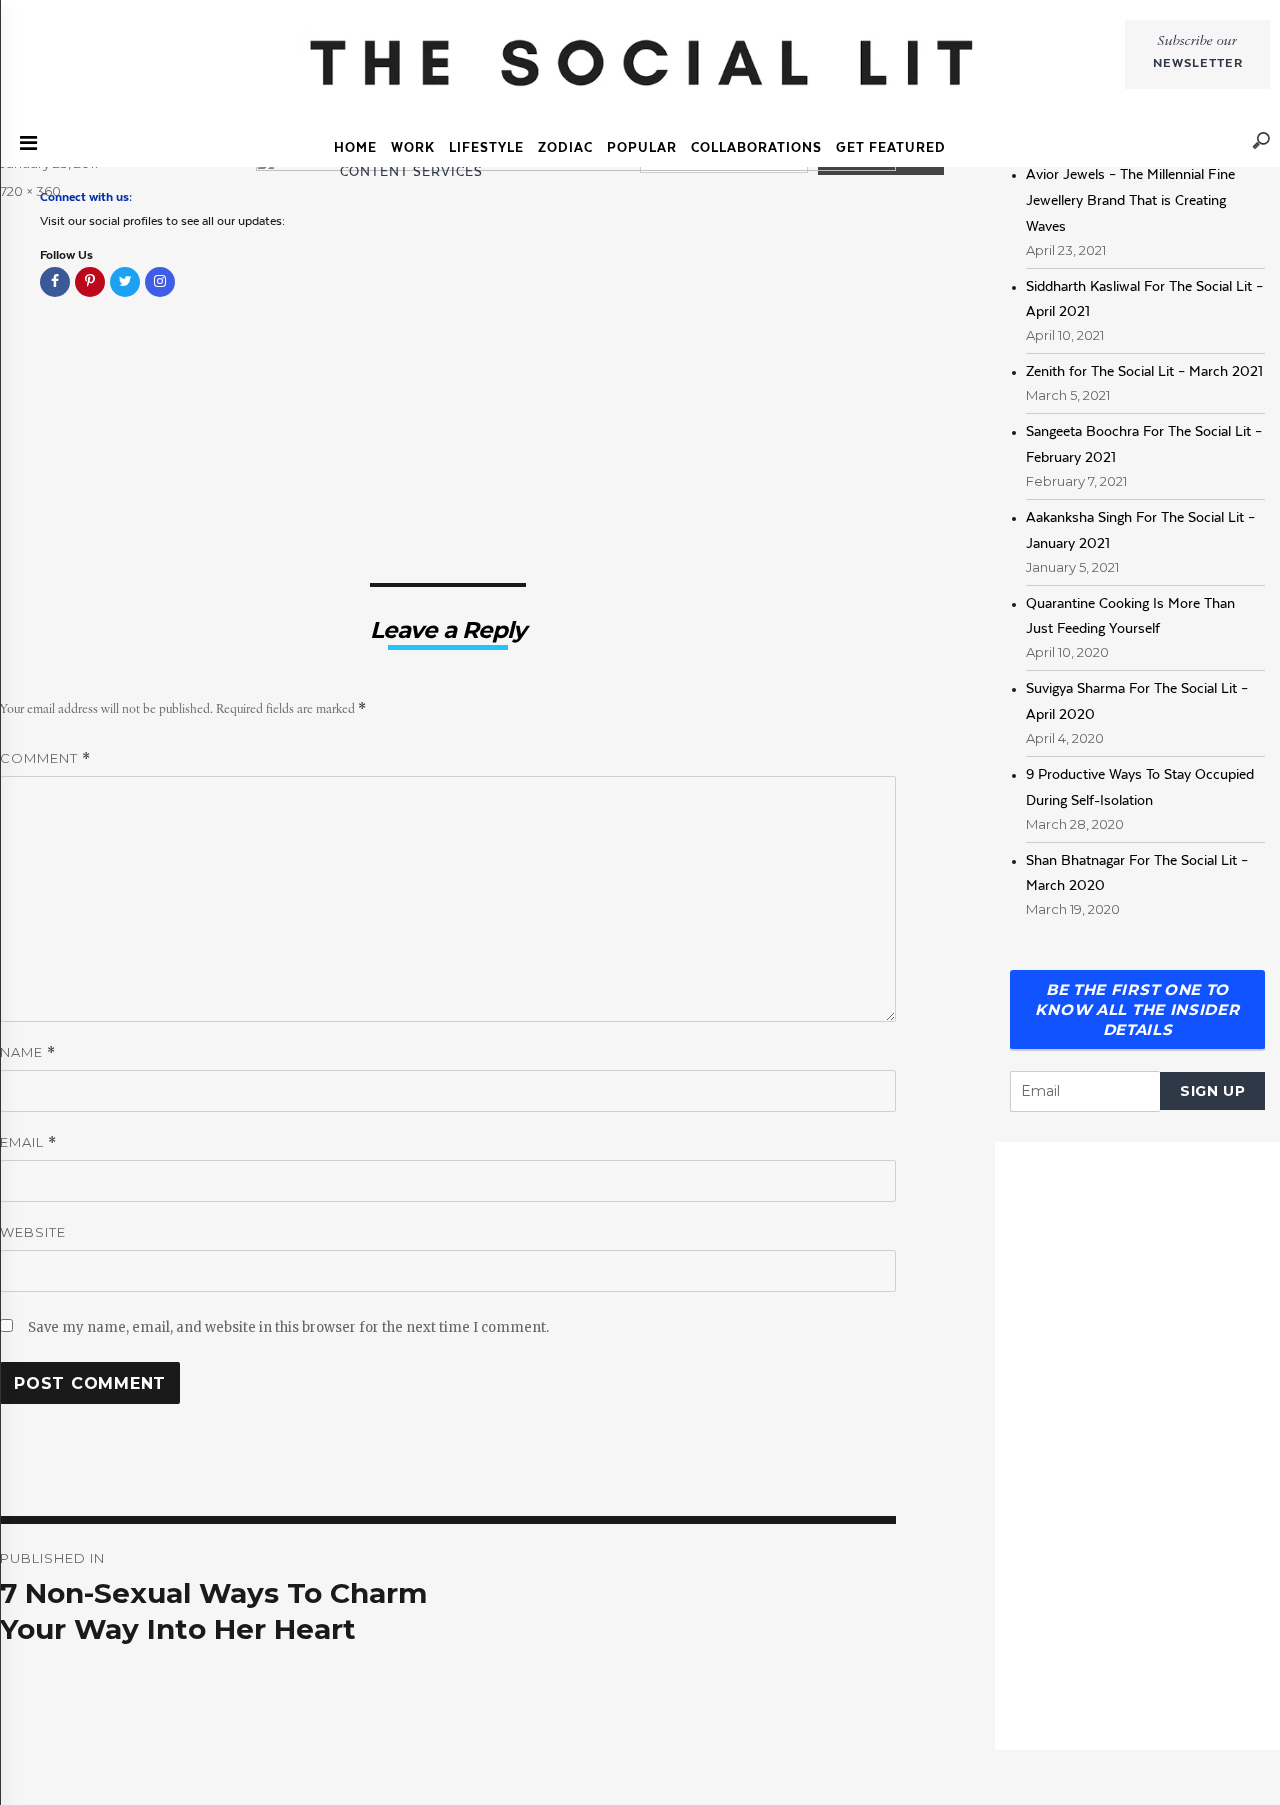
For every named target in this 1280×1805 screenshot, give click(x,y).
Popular (642, 147)
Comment (45, 758)
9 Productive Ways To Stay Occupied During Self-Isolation (1140, 787)
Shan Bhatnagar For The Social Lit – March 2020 (1137, 873)
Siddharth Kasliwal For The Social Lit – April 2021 (1144, 299)
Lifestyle (486, 147)
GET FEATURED (891, 147)
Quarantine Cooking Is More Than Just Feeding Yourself (1130, 616)
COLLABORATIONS (756, 147)
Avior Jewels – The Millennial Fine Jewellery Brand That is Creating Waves (1130, 200)
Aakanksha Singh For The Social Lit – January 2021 (1140, 530)
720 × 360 (30, 191)
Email (28, 1142)
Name (28, 1052)
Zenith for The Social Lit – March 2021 (1144, 371)
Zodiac (565, 147)
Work (413, 147)
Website (33, 1232)
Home (355, 147)
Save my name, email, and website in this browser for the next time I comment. (288, 1327)
